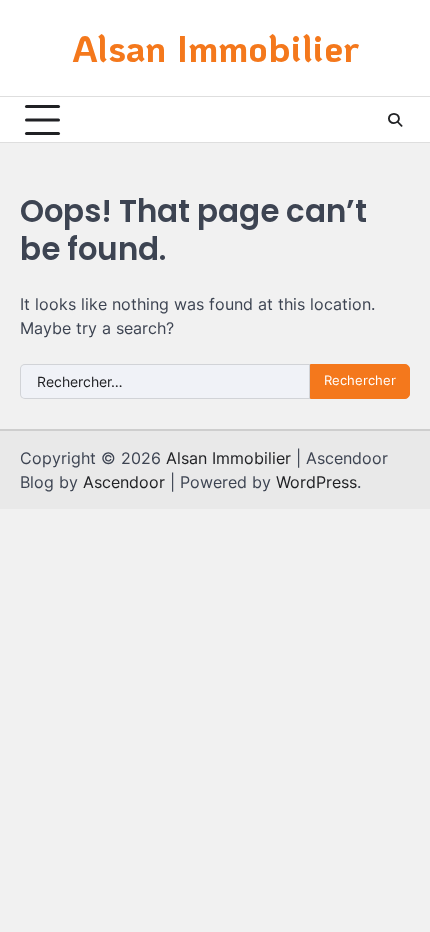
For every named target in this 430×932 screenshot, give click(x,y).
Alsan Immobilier (215, 47)
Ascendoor (124, 482)
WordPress (316, 482)
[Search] (395, 120)
